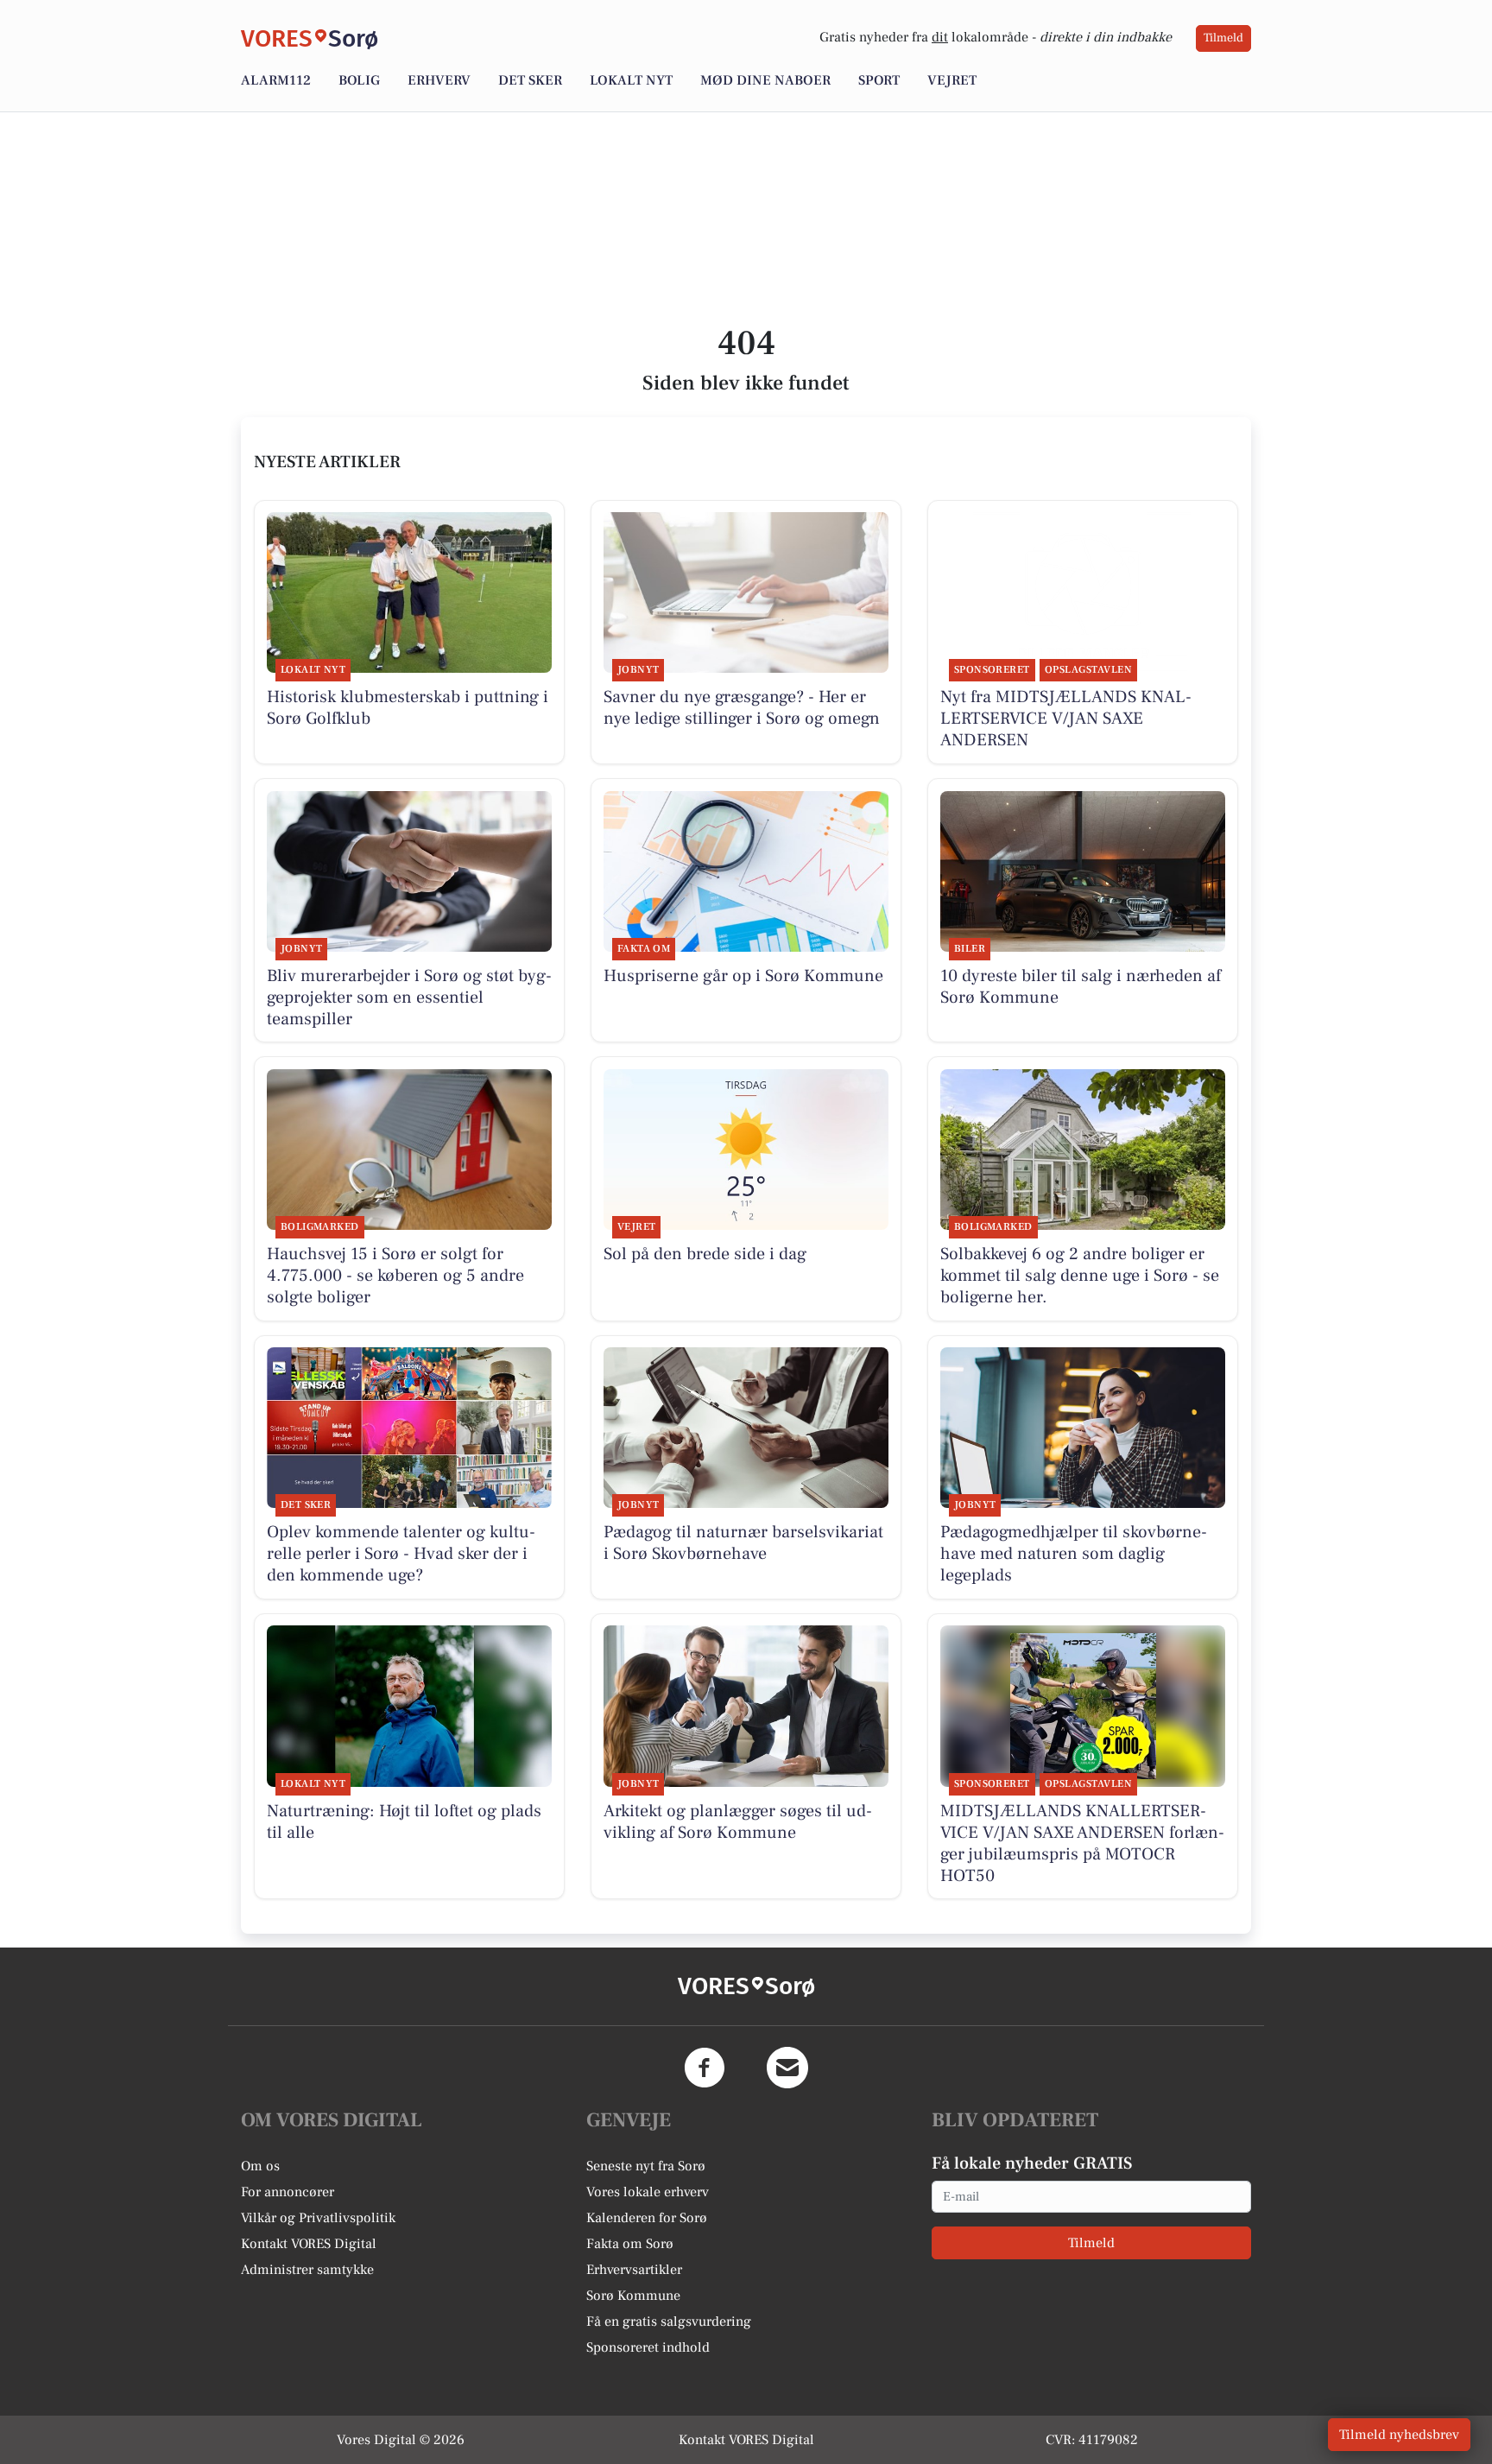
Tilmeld (1223, 38)
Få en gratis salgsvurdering (669, 2321)
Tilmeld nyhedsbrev (1399, 2435)
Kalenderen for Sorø (647, 2218)
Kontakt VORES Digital (309, 2244)
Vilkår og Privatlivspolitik (318, 2218)
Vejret (952, 80)
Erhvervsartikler (634, 2270)
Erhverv (439, 80)
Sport (879, 80)
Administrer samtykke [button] (307, 2270)
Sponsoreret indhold (648, 2347)
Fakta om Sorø (630, 2244)
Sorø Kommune (633, 2296)
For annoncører (288, 2192)
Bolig (359, 80)
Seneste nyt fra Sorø (646, 2166)
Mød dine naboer (765, 80)
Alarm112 (276, 80)
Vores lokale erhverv (648, 2192)
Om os (260, 2166)
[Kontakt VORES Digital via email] (787, 2068)
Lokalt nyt (631, 80)
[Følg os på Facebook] (705, 2068)
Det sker (530, 80)
